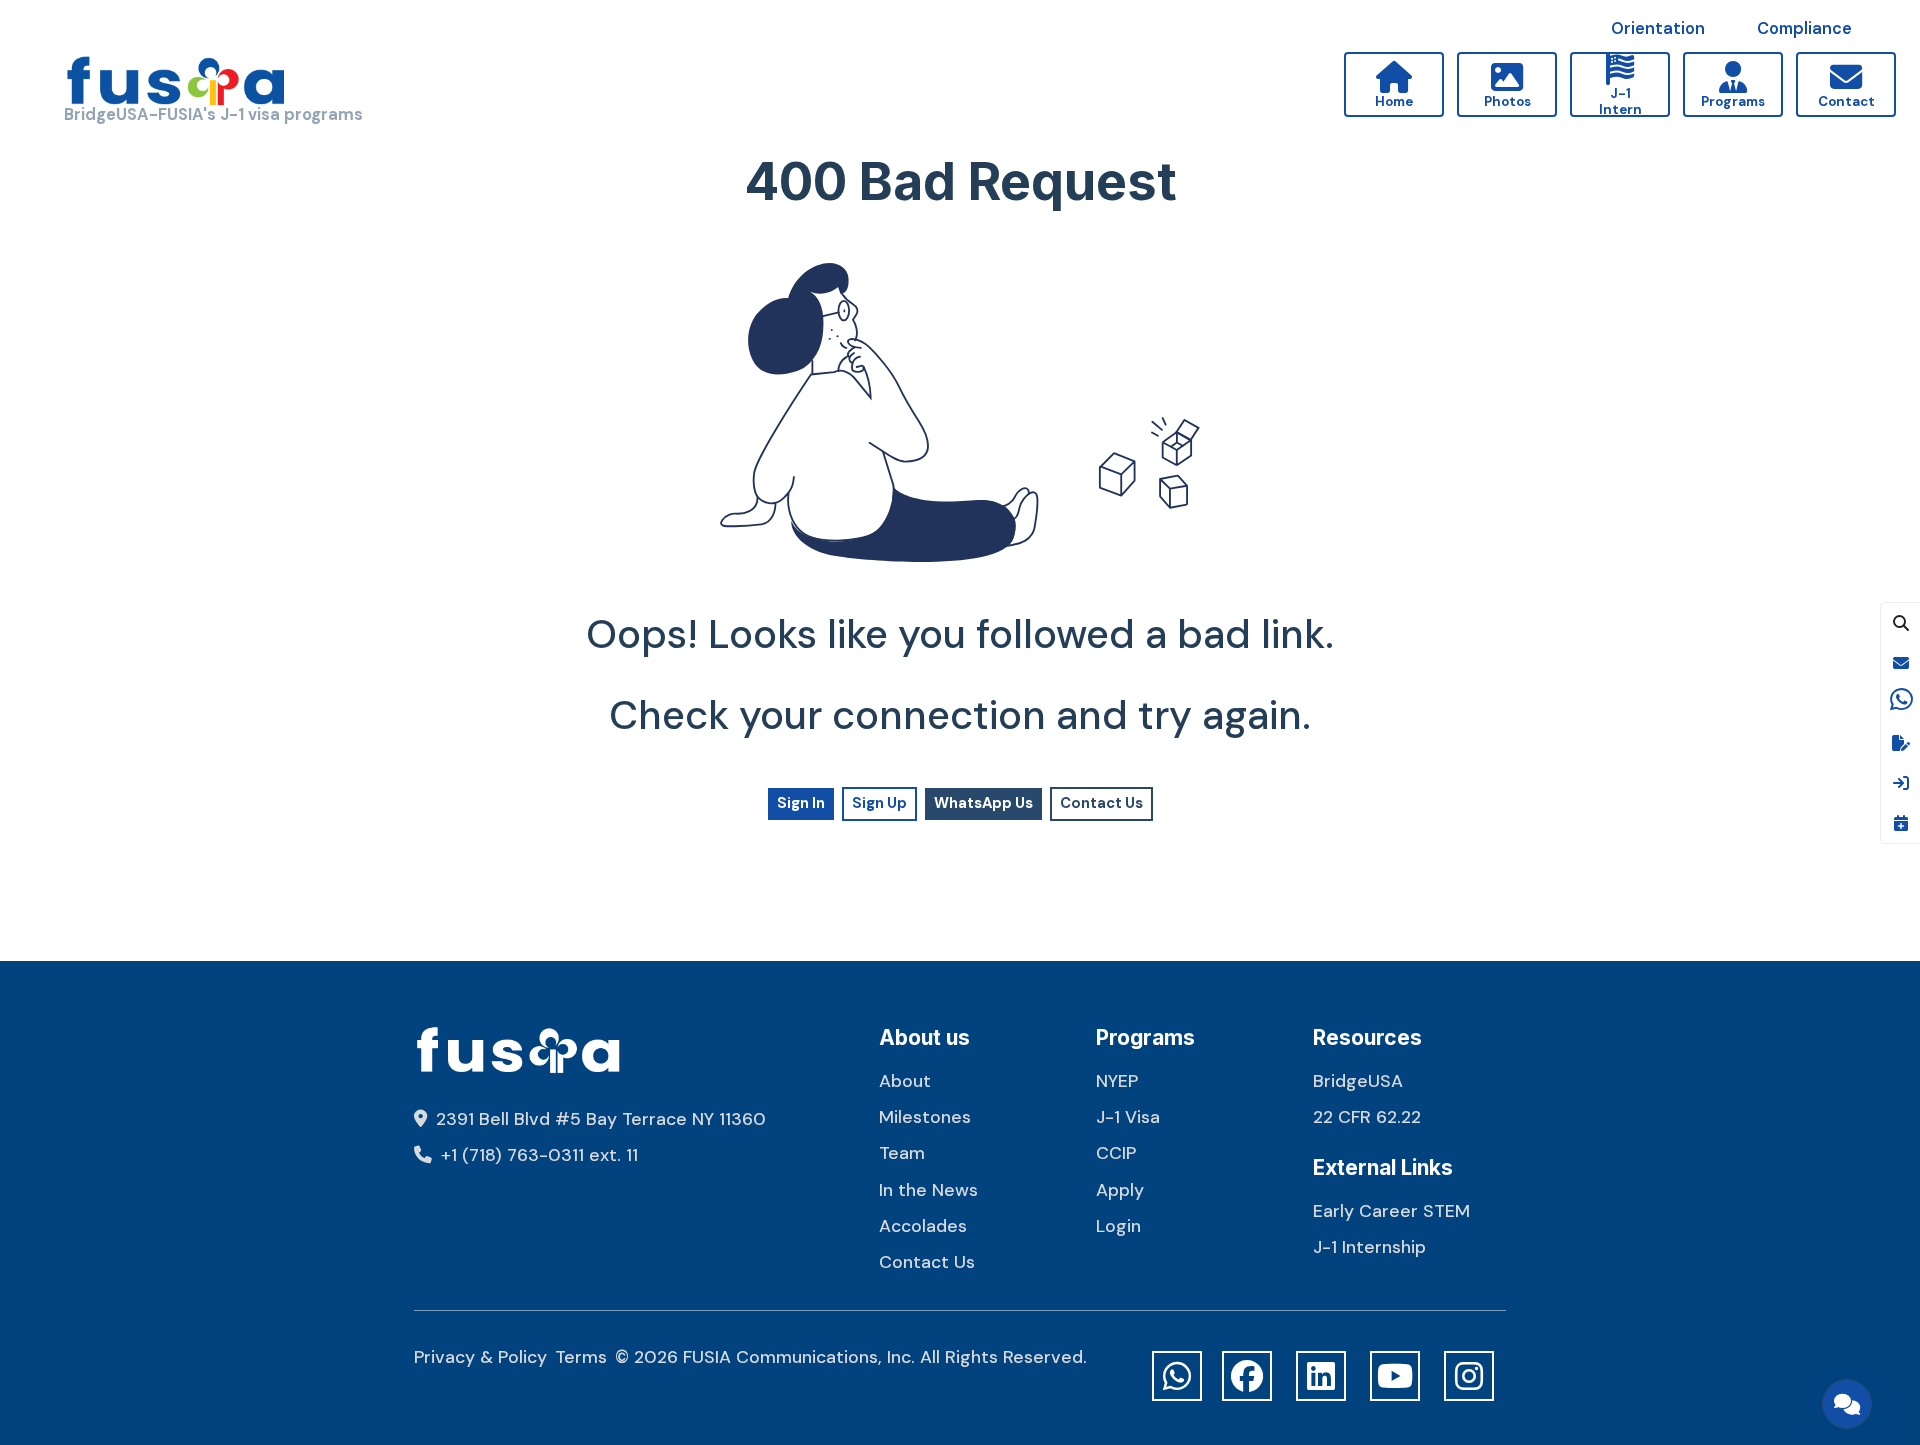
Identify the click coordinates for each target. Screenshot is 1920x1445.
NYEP (1117, 1080)
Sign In (801, 803)
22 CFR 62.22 (1367, 1116)
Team (902, 1152)
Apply (1120, 1189)
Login (1118, 1225)
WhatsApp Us (983, 803)
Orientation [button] (1658, 28)
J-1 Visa (1128, 1116)
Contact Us (1101, 803)
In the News (928, 1189)
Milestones (925, 1116)
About (905, 1080)
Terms (581, 1356)
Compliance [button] (1804, 28)
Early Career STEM (1391, 1210)
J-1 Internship (1369, 1246)
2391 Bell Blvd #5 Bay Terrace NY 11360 (598, 1118)
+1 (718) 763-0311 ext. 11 (537, 1154)
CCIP (1116, 1152)
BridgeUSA (1358, 1080)
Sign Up (879, 803)
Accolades (923, 1225)
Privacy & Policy (480, 1356)
